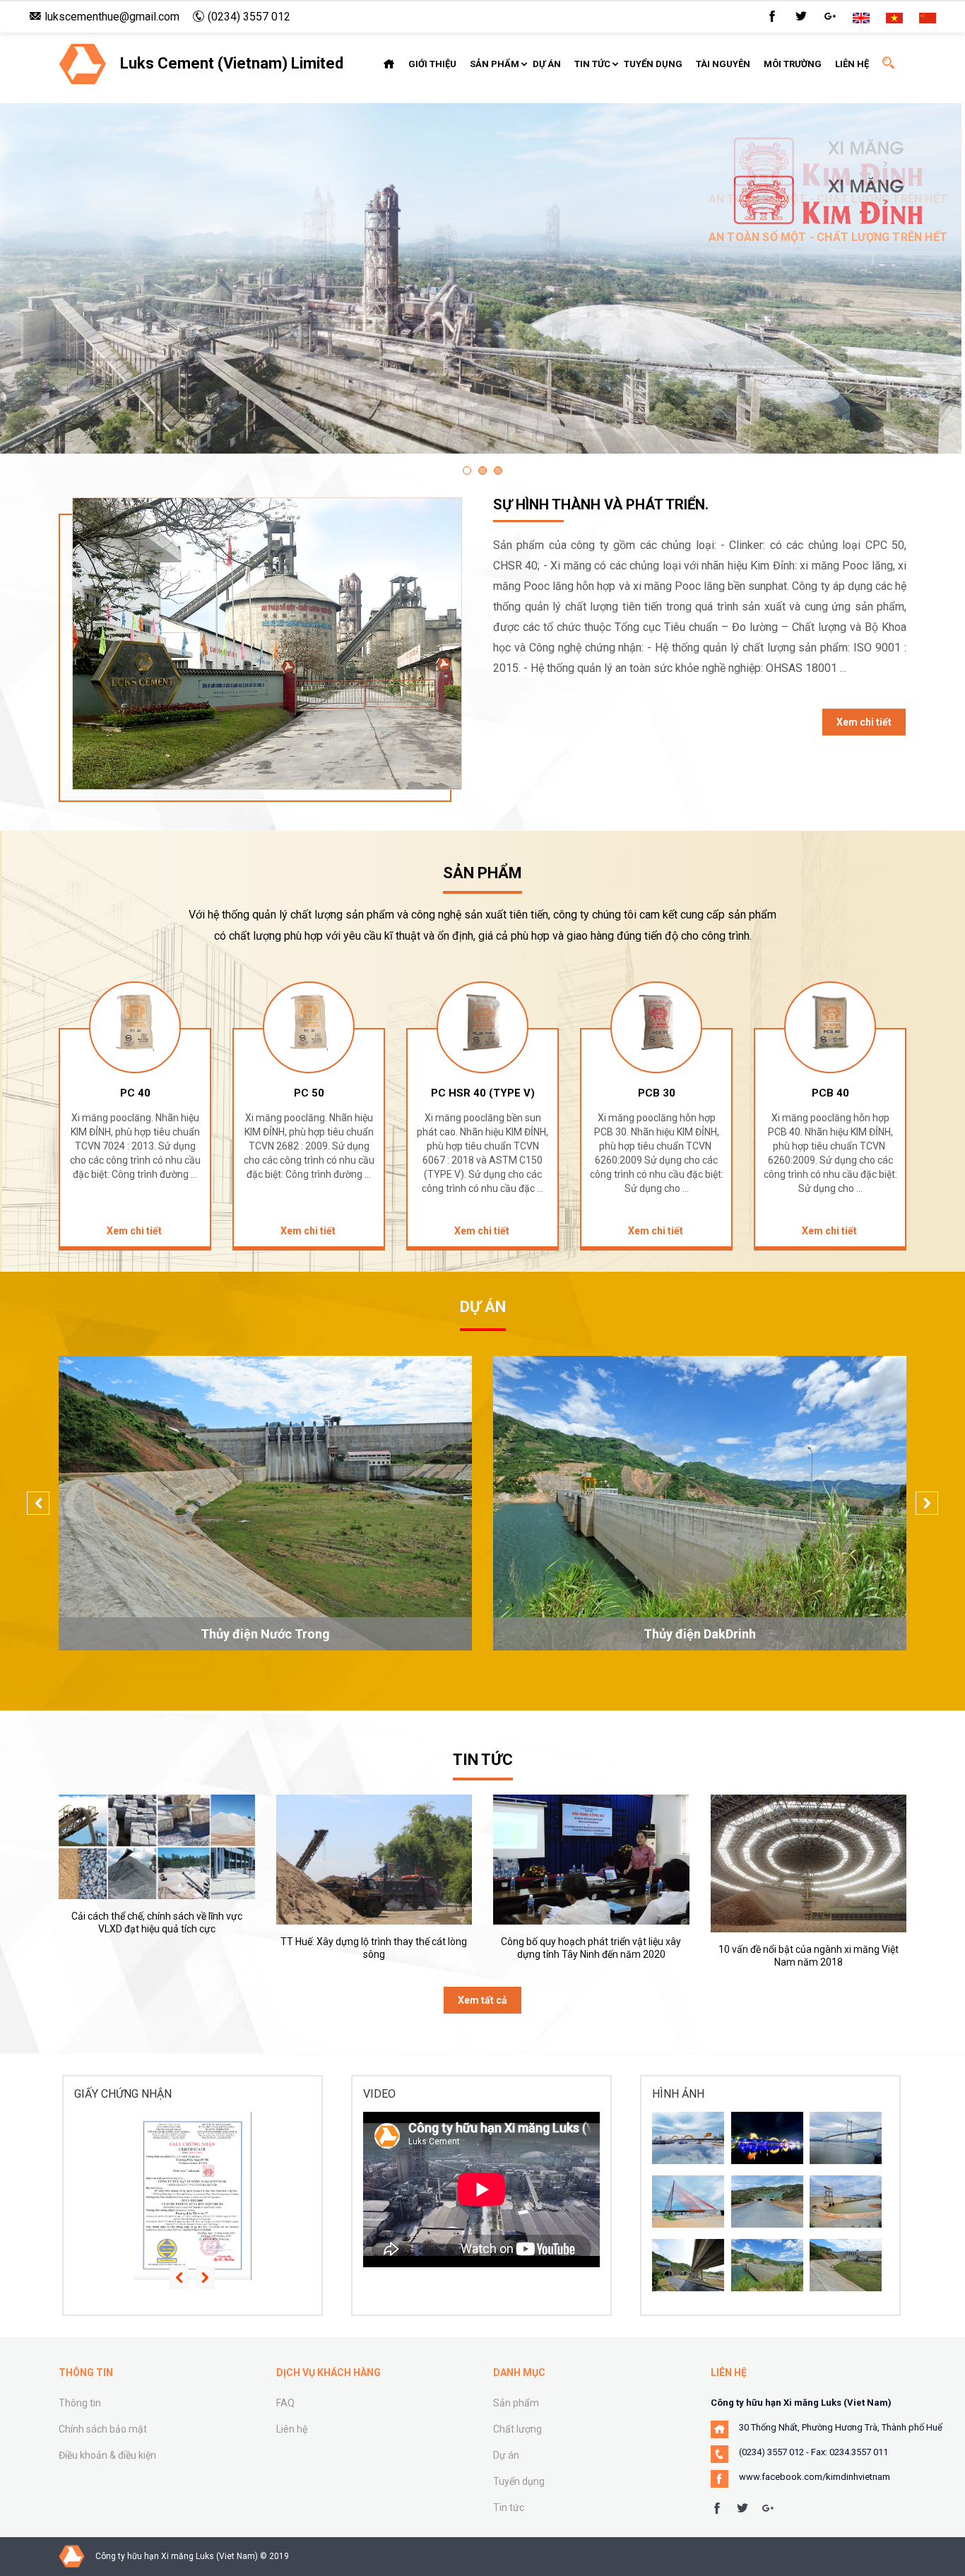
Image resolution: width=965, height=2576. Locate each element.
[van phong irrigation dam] (846, 2202)
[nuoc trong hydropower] (846, 2265)
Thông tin (80, 2403)
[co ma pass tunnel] (688, 2265)
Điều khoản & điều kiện (107, 2455)
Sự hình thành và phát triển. (601, 504)
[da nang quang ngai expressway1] (767, 2202)
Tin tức (592, 64)
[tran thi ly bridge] (688, 2202)
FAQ (285, 2403)
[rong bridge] (767, 2138)
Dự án (547, 64)
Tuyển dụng (653, 64)
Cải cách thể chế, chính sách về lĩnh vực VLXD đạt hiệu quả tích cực (157, 1922)
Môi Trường (793, 64)
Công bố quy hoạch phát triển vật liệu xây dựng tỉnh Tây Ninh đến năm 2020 (591, 1948)
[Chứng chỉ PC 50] (193, 2196)
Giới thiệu (432, 64)
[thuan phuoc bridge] (846, 2138)
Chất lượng (517, 2429)
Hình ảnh (678, 2094)
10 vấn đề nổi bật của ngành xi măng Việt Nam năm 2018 (809, 1956)
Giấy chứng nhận (123, 2094)
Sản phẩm (495, 64)
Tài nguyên (723, 64)
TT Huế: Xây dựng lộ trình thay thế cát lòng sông (374, 1948)
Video (379, 2094)
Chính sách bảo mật (103, 2429)
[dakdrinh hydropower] (767, 2265)
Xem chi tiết (864, 722)
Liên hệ (852, 64)
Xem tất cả (482, 2000)
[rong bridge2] (688, 2138)
